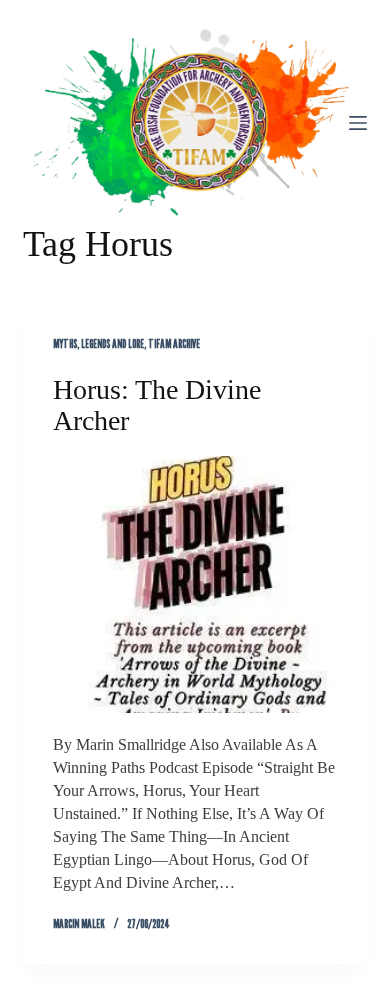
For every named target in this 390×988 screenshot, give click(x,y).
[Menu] (358, 123)
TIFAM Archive (174, 343)
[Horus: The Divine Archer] (194, 584)
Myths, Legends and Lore (98, 343)
